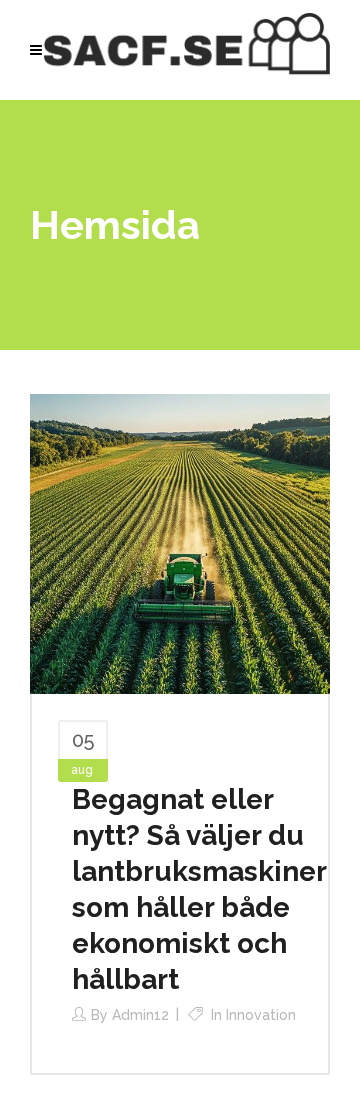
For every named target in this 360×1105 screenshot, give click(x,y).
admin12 (140, 1015)
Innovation (261, 1015)
